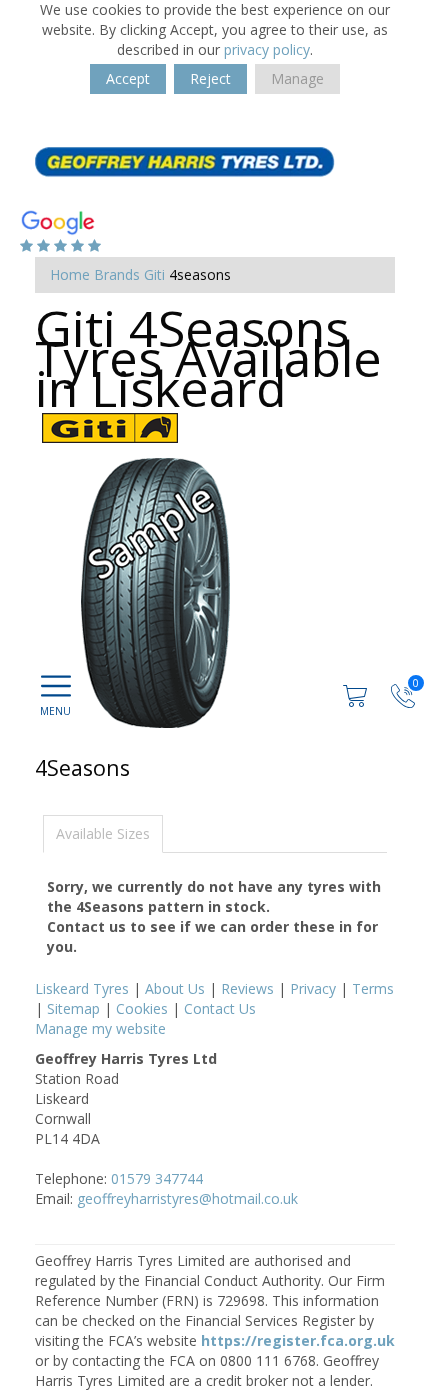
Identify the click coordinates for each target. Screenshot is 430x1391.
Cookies (142, 1008)
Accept (128, 78)
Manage (297, 78)
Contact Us (220, 1008)
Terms (373, 988)
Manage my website (100, 1028)
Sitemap (73, 1008)
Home (70, 274)
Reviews (247, 988)
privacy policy (267, 49)
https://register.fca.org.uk (298, 1340)
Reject (210, 78)
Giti (154, 274)
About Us (175, 988)
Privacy (313, 988)
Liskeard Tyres (82, 988)
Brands (117, 274)
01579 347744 (157, 1178)
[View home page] (185, 160)
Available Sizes (103, 833)
